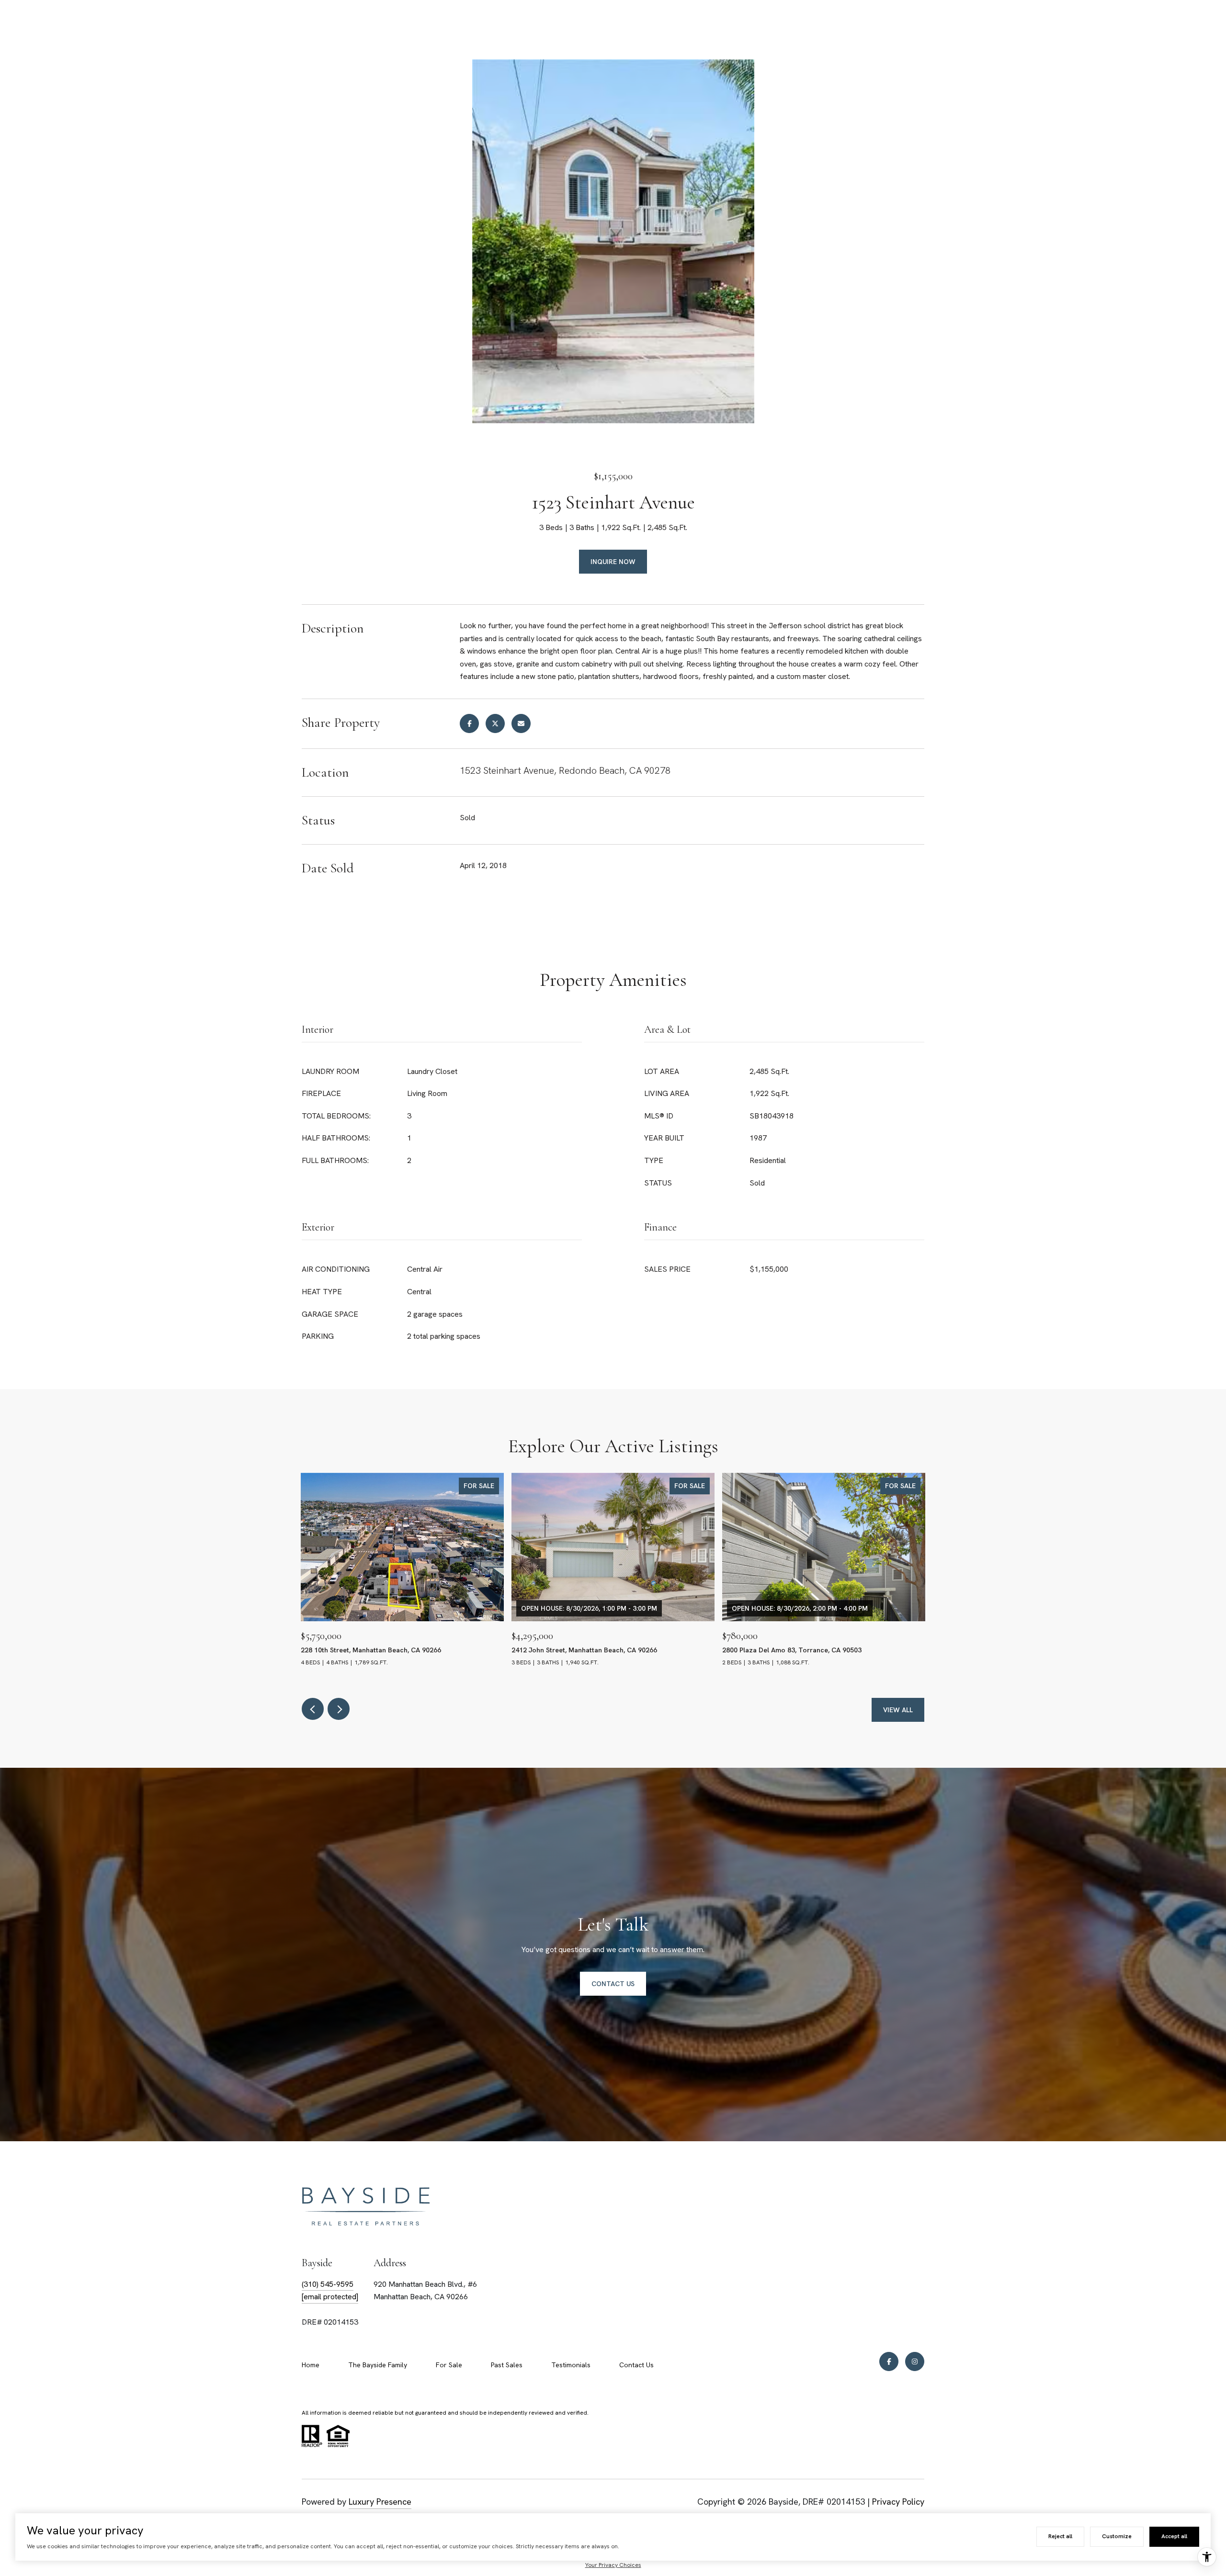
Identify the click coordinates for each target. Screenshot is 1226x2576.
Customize (1117, 2536)
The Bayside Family (378, 2365)
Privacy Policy (898, 2502)
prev (313, 1709)
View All (898, 1710)
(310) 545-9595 (328, 2284)
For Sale (449, 2365)
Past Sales (507, 2365)
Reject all (1060, 2536)
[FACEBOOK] (889, 2361)
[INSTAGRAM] (915, 2361)
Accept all (1174, 2536)
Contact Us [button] (613, 1984)
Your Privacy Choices (613, 2565)
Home (311, 2365)
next (339, 1709)
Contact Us (636, 2365)
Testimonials (571, 2365)
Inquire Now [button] (613, 562)
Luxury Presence (380, 2502)
